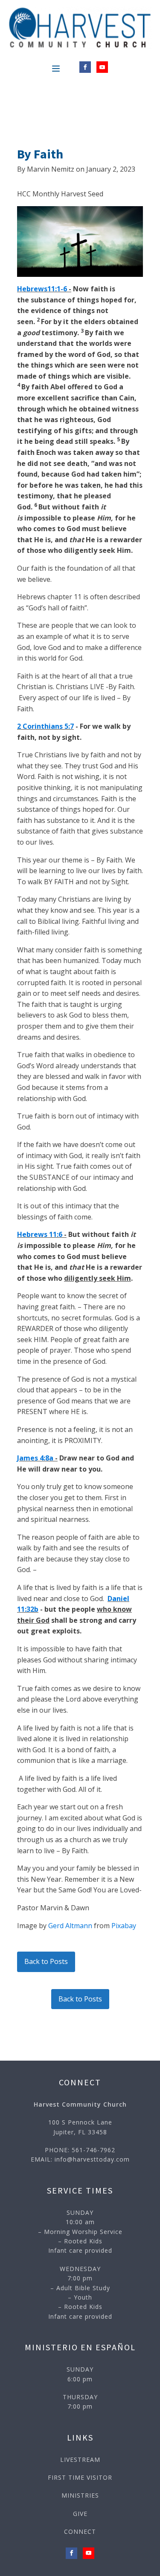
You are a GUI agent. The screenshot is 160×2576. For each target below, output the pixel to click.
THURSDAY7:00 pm (80, 2402)
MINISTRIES (80, 2495)
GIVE (80, 2514)
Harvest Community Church (80, 2104)
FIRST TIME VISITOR (80, 2477)
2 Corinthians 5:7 (45, 726)
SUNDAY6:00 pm (80, 2374)
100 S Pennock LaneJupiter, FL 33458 (80, 2127)
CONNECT (80, 2531)
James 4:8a (35, 1458)
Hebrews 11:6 (40, 1234)
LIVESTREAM (80, 2460)
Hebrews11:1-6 (42, 289)
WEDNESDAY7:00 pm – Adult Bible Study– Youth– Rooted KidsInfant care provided (80, 2293)
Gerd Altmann (70, 1926)
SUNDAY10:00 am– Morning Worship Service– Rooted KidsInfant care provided (80, 2232)
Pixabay (124, 1926)
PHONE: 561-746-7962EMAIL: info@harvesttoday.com (80, 2155)
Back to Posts (46, 1961)
